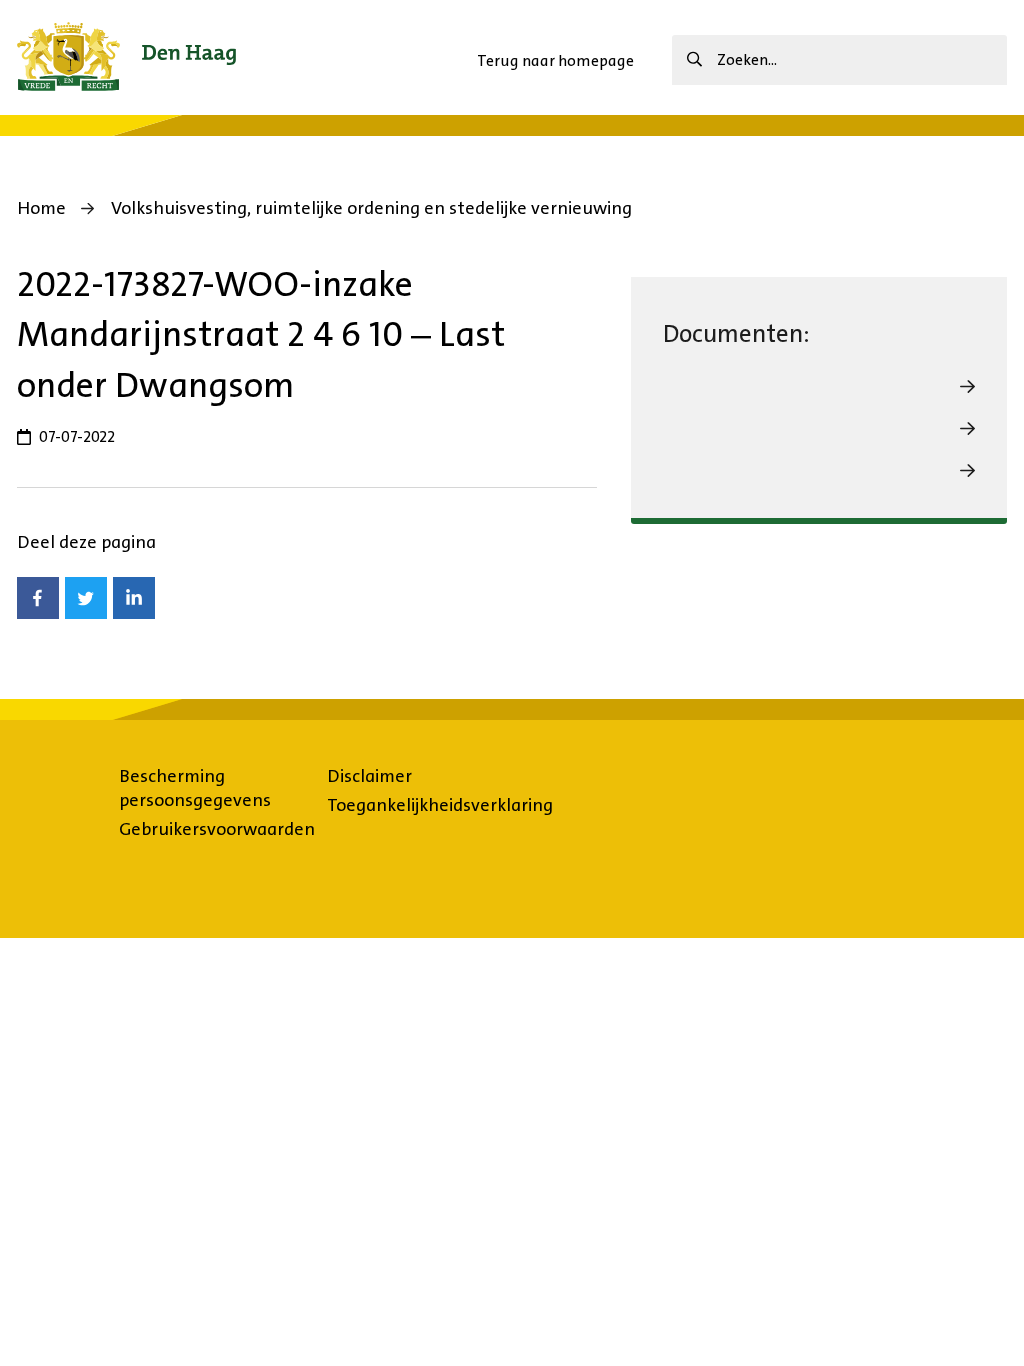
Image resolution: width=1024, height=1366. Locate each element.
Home (41, 208)
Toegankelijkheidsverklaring (440, 805)
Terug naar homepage (555, 60)
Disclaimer (369, 776)
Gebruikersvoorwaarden (217, 829)
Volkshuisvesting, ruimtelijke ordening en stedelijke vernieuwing (371, 208)
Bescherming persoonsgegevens (195, 788)
